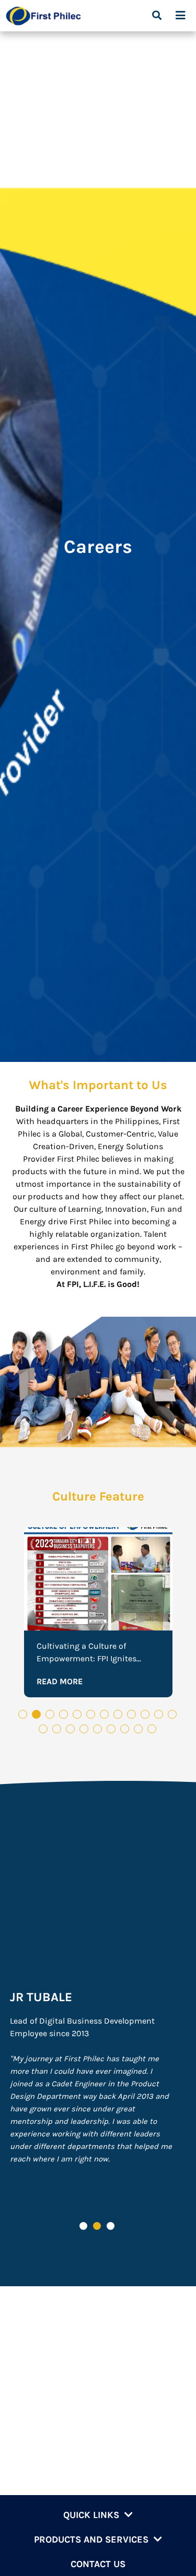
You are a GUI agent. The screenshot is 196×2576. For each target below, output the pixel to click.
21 (165, 1730)
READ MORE (60, 1681)
